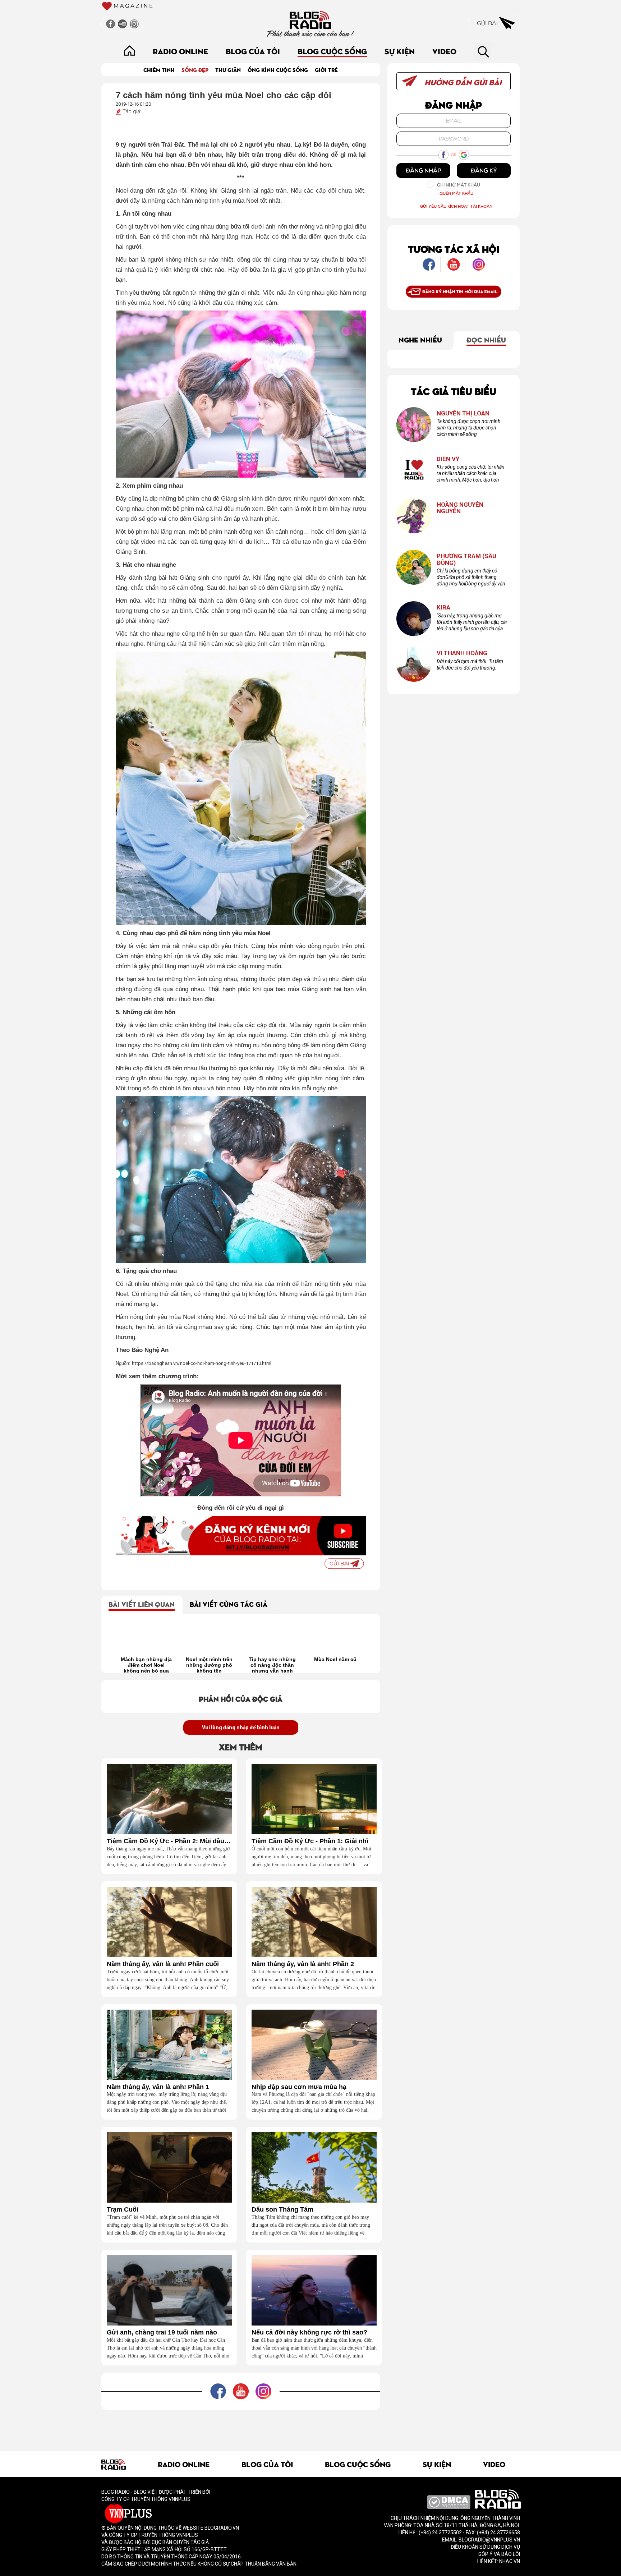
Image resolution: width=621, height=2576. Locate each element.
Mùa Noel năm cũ (272, 1659)
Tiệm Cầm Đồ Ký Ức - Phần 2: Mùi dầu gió (169, 1841)
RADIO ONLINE (180, 51)
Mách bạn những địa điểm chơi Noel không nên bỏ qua (335, 1665)
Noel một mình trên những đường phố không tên (146, 1665)
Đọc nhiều (486, 339)
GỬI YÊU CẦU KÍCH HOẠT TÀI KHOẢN (456, 206)
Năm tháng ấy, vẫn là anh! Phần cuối (163, 1964)
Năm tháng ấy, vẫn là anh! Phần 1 (158, 2087)
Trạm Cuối (123, 2210)
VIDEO (444, 51)
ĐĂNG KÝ (484, 170)
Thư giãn (228, 70)
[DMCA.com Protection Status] (449, 2502)
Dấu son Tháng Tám (282, 2210)
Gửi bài (488, 23)
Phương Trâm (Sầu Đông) (466, 559)
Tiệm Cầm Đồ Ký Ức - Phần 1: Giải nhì (310, 1841)
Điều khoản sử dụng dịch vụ (485, 2547)
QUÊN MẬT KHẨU (456, 193)
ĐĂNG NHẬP (424, 170)
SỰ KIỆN (400, 51)
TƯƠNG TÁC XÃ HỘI (454, 249)
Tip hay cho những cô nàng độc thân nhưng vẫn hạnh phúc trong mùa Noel (210, 1665)
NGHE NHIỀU (420, 339)
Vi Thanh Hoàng (462, 653)
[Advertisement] (241, 2426)
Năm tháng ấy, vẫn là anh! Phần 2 (303, 1964)
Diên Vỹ (448, 459)
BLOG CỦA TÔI (253, 51)
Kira (443, 608)
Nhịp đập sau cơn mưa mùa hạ (299, 2087)
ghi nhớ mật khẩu (459, 185)
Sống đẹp (195, 70)
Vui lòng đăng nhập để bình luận (241, 1728)
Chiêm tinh (159, 70)
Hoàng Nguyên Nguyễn (460, 508)
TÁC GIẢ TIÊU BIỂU (454, 391)
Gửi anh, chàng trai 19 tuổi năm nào (162, 2333)
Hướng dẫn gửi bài (462, 82)
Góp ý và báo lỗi (499, 2554)
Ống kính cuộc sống (278, 70)
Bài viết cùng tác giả (229, 1604)
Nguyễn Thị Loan (463, 413)
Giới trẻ (326, 70)
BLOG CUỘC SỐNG (332, 51)
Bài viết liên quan (142, 1604)
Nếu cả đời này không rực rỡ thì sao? (309, 2333)
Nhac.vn (509, 2561)
